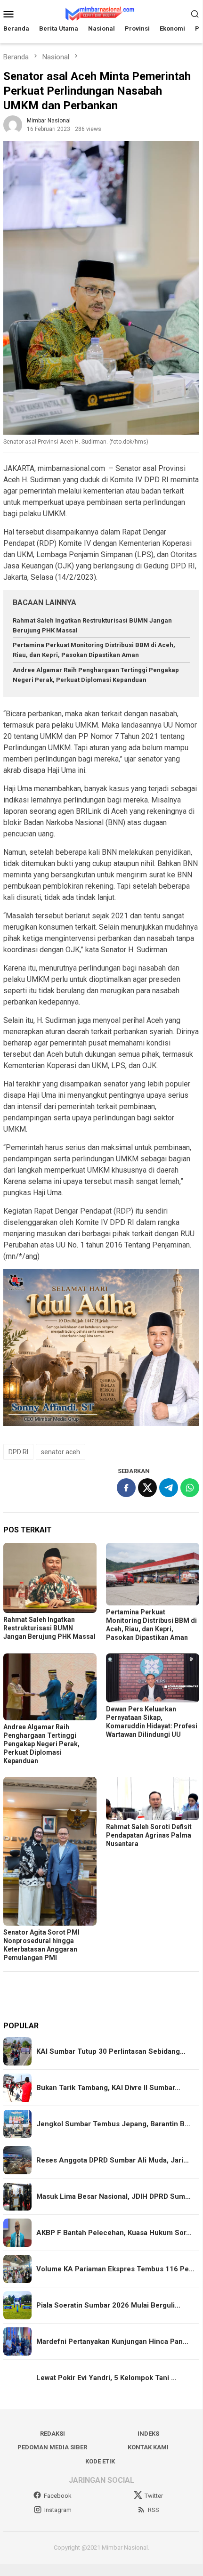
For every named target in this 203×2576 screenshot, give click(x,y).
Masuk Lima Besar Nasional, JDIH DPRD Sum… (114, 2196)
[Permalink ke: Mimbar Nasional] (13, 125)
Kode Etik (100, 2461)
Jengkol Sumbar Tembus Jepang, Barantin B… (113, 2124)
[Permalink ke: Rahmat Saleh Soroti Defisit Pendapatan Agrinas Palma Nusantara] (153, 1798)
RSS (154, 2510)
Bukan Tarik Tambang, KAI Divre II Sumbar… (108, 2088)
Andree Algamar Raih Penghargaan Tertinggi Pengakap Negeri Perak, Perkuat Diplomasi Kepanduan (41, 1744)
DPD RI (18, 1452)
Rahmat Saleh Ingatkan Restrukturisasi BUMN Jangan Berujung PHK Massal (49, 1628)
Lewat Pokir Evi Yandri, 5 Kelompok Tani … (106, 2378)
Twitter (154, 2496)
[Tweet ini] (147, 1488)
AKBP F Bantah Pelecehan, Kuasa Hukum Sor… (114, 2233)
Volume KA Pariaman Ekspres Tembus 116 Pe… (115, 2269)
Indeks (148, 2434)
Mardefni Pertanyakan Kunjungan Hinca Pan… (112, 2341)
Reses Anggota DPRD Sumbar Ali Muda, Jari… (113, 2160)
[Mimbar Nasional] (101, 13)
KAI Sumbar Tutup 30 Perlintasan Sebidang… (111, 2051)
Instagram (58, 2510)
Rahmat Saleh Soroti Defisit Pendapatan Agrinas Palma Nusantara (149, 1835)
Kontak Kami (148, 2447)
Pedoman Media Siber (52, 2447)
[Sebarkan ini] (126, 1488)
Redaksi (53, 2434)
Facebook (58, 2496)
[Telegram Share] (169, 1488)
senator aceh (61, 1452)
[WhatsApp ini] (190, 1488)
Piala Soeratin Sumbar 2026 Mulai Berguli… (108, 2305)
